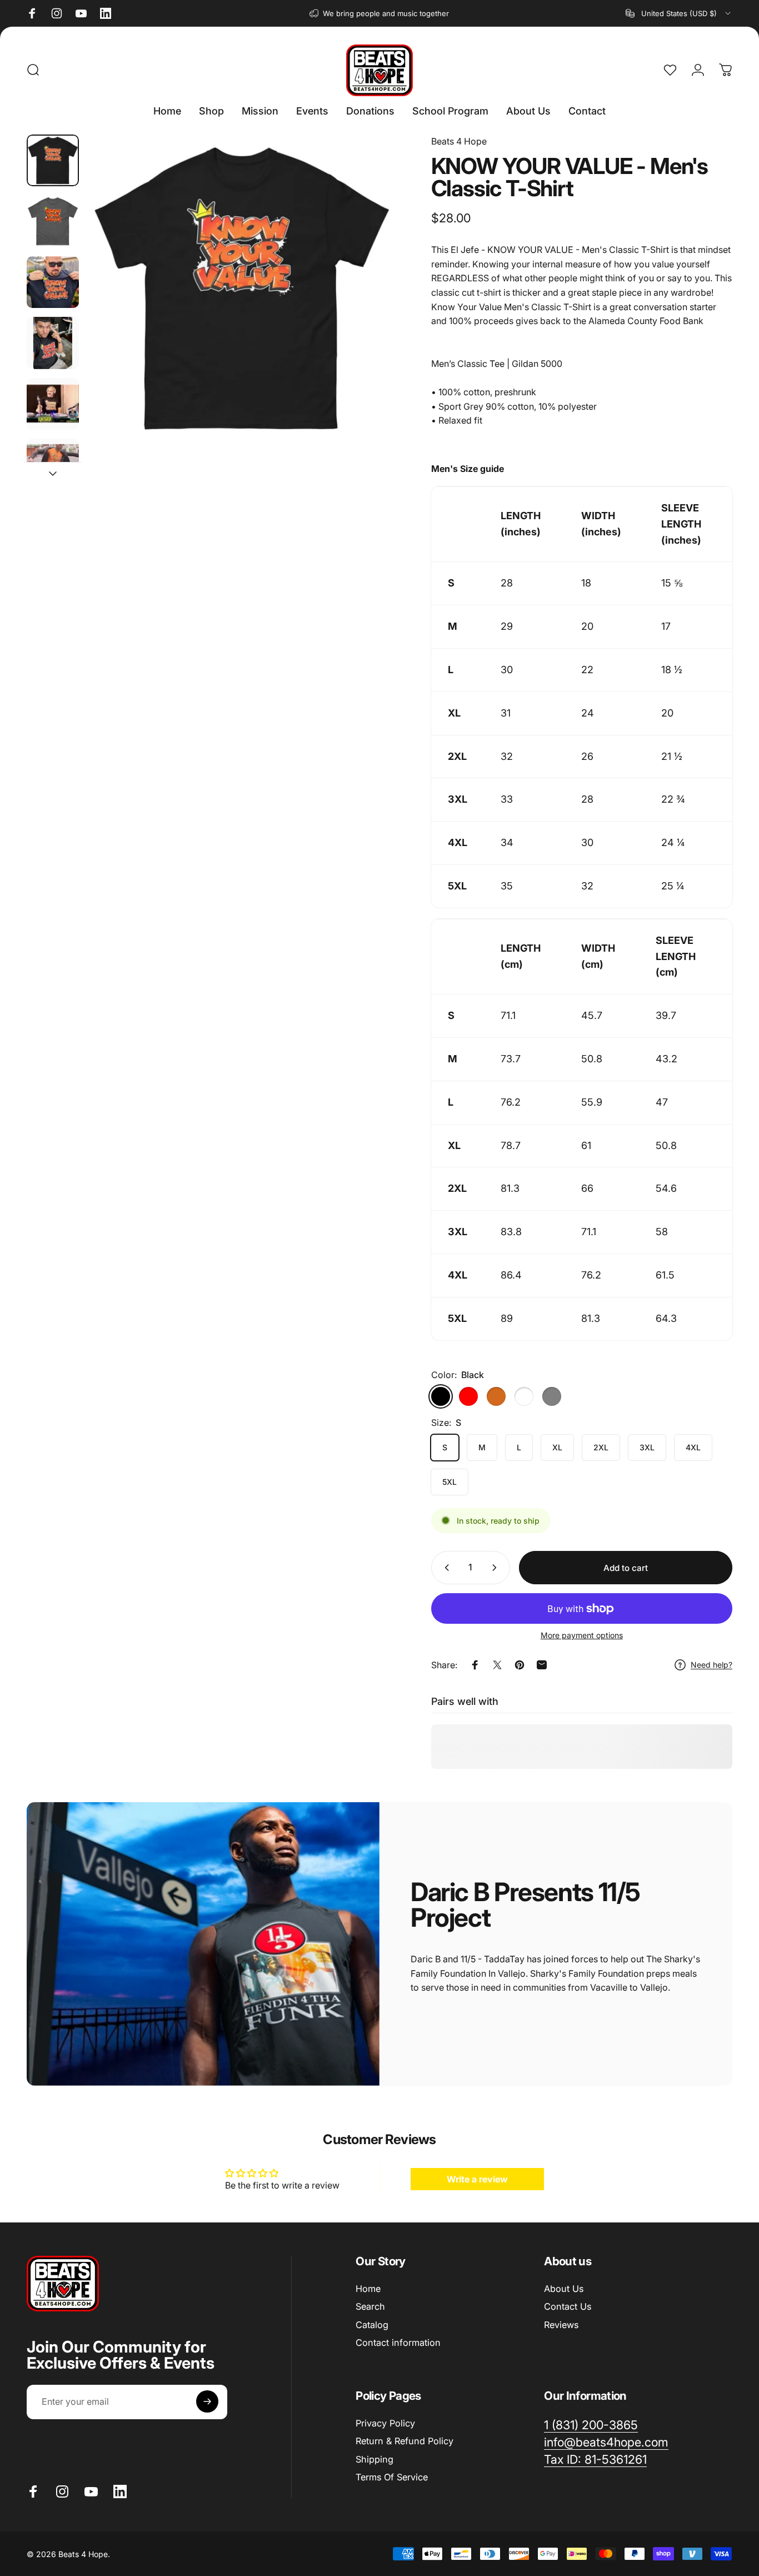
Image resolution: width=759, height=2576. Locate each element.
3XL (647, 1447)
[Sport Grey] (552, 1396)
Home (368, 2289)
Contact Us (568, 2306)
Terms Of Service (392, 2477)
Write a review (477, 2179)
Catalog (372, 2324)
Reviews (561, 2324)
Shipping (374, 2459)
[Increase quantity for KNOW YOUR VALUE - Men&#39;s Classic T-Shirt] (497, 1568)
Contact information (398, 2343)
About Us (564, 2289)
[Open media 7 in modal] (241, 288)
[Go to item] (53, 161)
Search (370, 2306)
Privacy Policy (385, 2423)
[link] (595, 2460)
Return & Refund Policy (405, 2441)
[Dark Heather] (524, 1396)
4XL (693, 1447)
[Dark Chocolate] (496, 1396)
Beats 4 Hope (459, 141)
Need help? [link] (711, 1665)
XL (557, 1447)
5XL (450, 1482)
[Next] (366, 307)
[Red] (468, 1396)
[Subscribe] (207, 2401)
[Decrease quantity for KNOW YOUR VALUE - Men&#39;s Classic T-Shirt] (445, 1568)
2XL (601, 1447)
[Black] (441, 1396)
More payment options (582, 1635)
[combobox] (679, 13)
